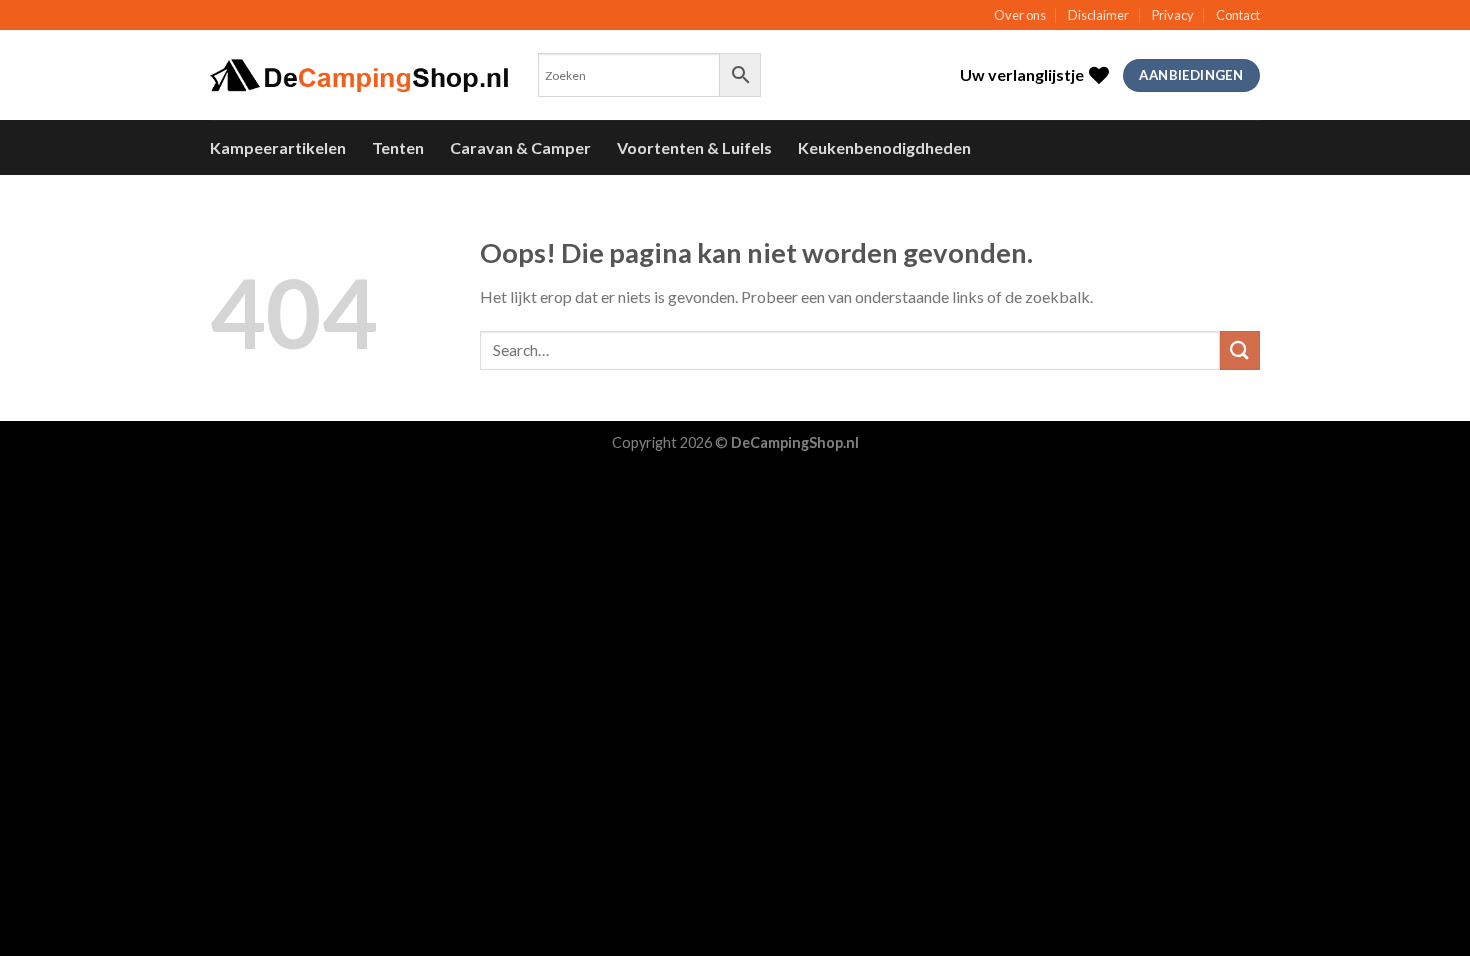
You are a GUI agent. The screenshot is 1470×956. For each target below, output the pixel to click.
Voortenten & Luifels (694, 147)
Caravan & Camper (520, 147)
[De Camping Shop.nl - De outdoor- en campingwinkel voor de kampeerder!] (359, 76)
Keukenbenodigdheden (884, 147)
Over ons (1020, 15)
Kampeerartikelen (278, 147)
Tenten (398, 147)
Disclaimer (1098, 15)
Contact (1238, 15)
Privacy (1173, 15)
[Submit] (1240, 350)
